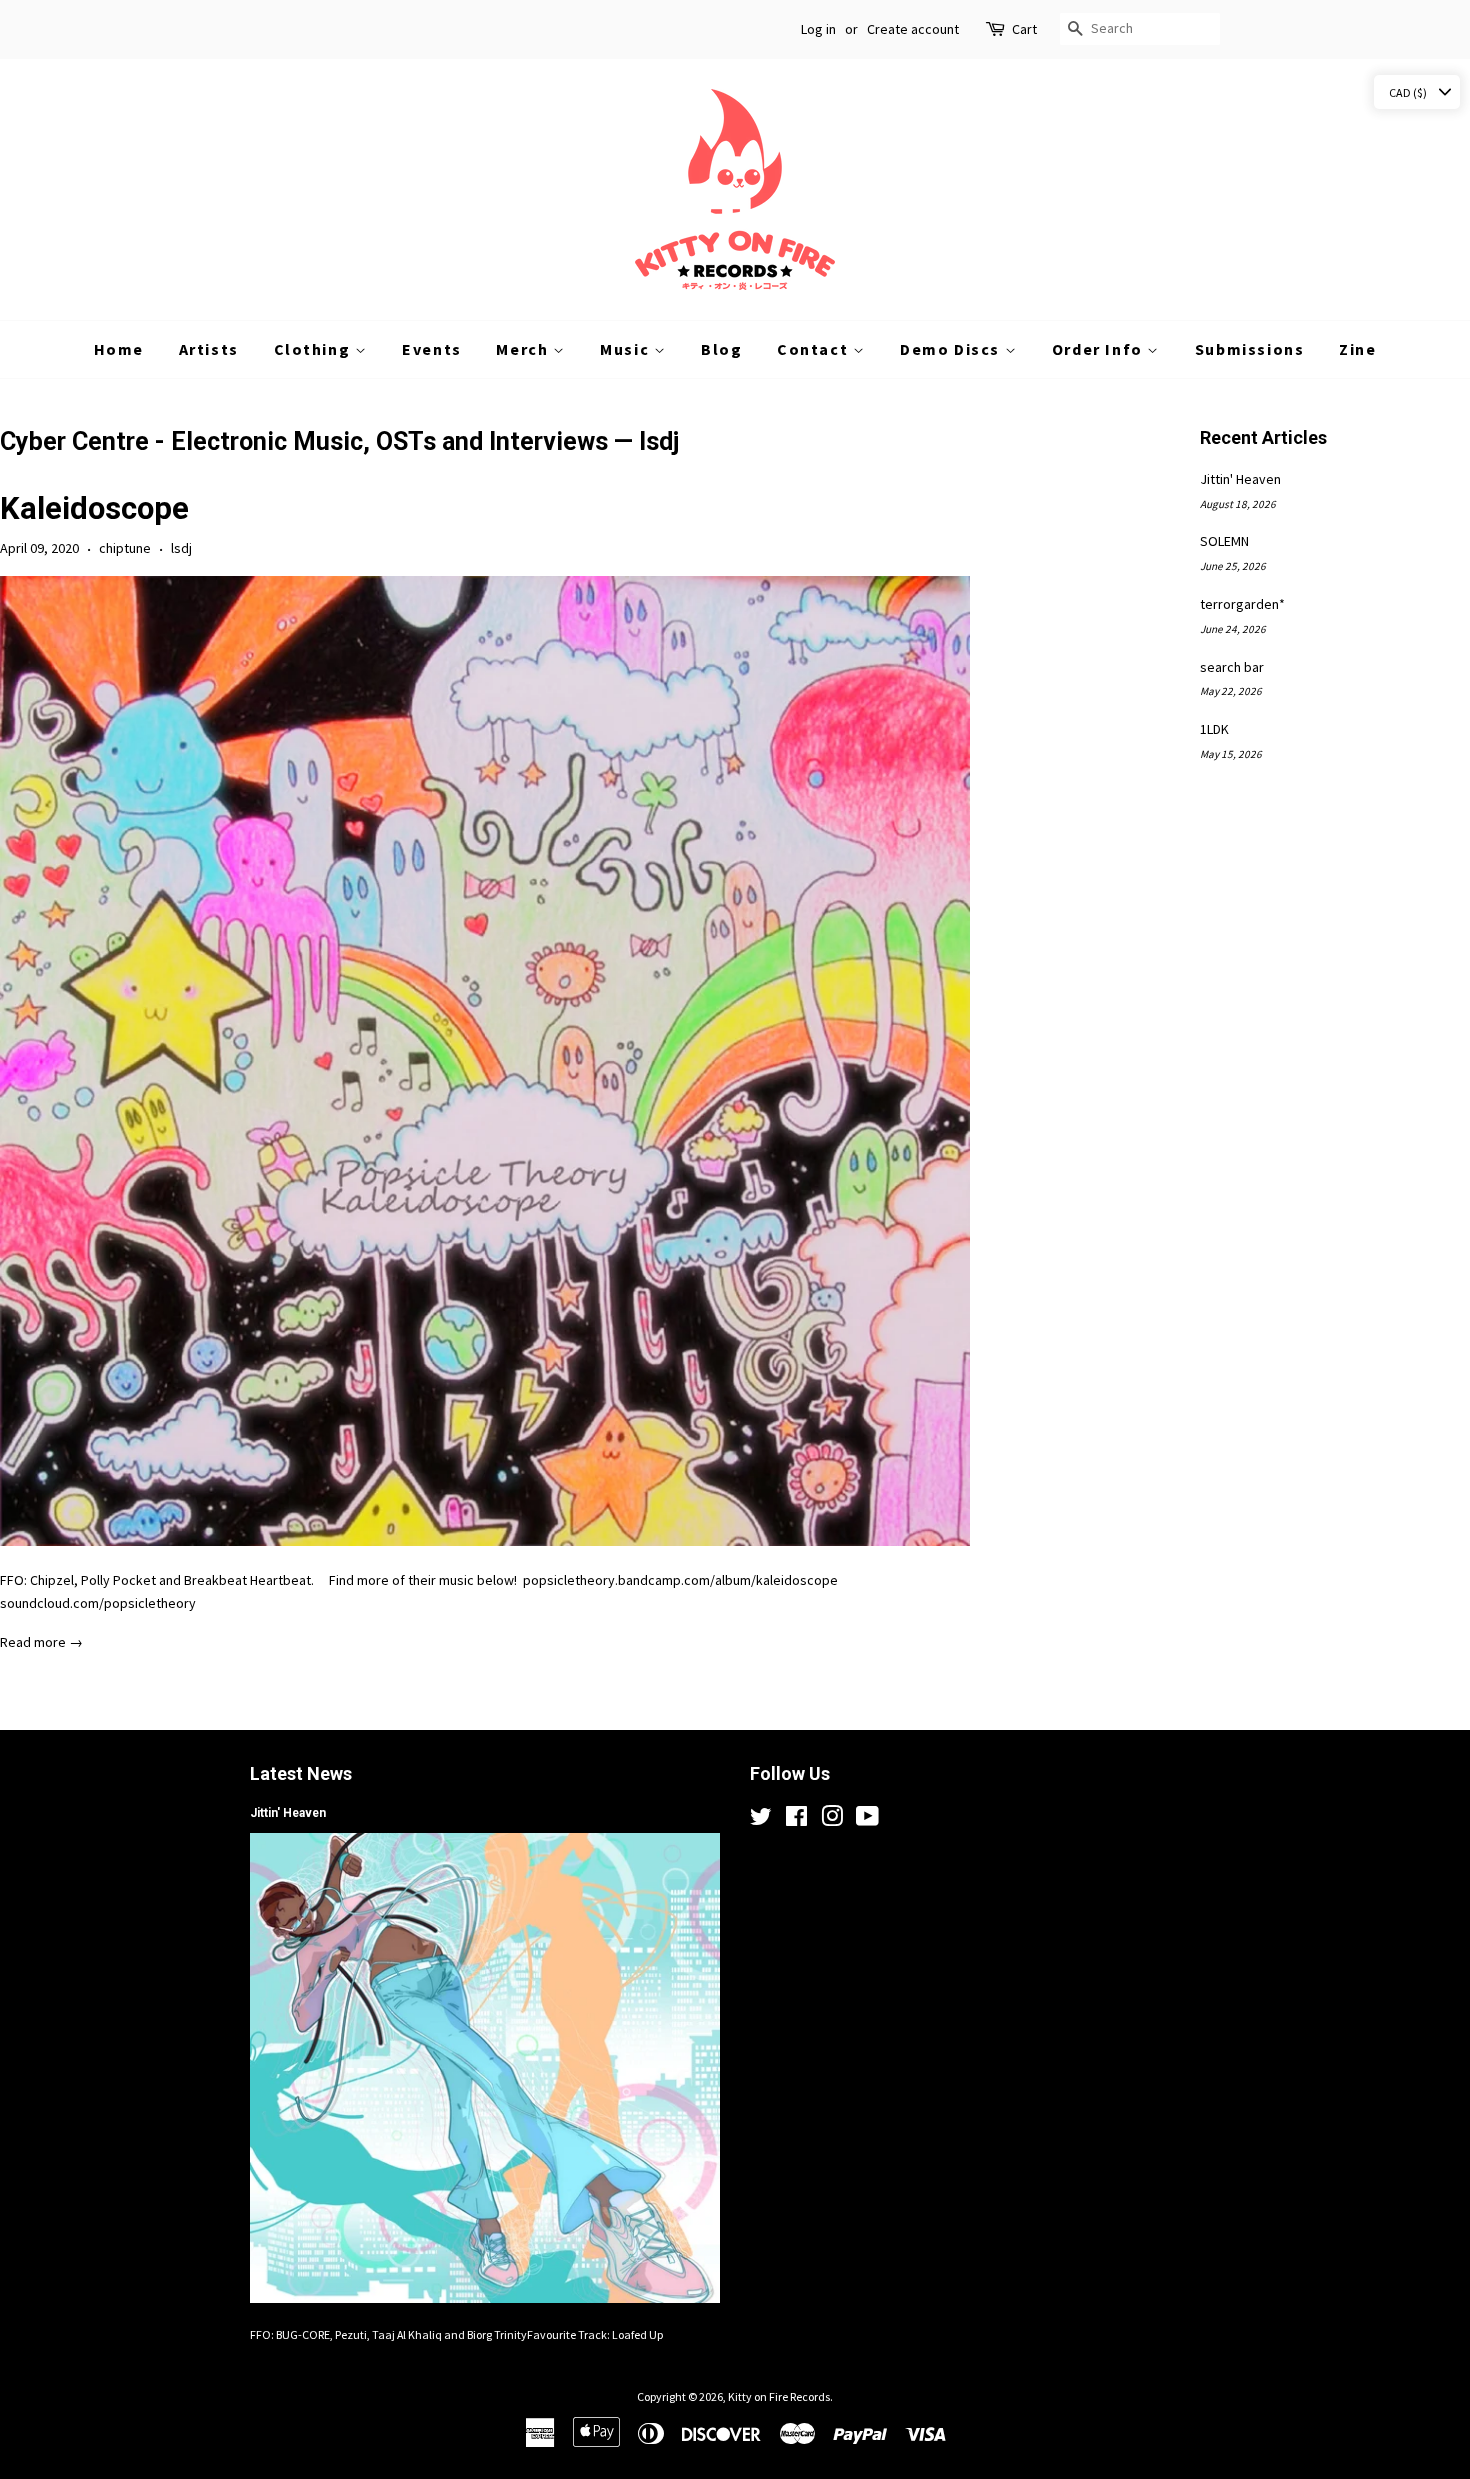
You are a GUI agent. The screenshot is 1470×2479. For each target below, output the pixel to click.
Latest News (301, 1773)
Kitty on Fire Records (779, 2396)
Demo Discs (952, 349)
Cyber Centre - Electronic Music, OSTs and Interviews (304, 441)
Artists (209, 349)
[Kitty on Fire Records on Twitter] (761, 1820)
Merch (524, 349)
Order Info (1100, 349)
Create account (913, 29)
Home (119, 349)
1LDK (1214, 729)
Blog (721, 349)
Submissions (1250, 349)
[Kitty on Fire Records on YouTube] (867, 1820)
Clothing (314, 349)
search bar (1232, 667)
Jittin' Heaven (1240, 479)
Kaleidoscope (94, 508)
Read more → (41, 1642)
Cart (1024, 29)
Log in (818, 29)
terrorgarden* (1242, 604)
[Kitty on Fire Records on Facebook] (796, 1820)
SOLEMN (1224, 541)
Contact (815, 349)
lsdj (181, 548)
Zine (1357, 349)
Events (432, 349)
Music (627, 349)
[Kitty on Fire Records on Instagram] (832, 1820)
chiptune (125, 548)
